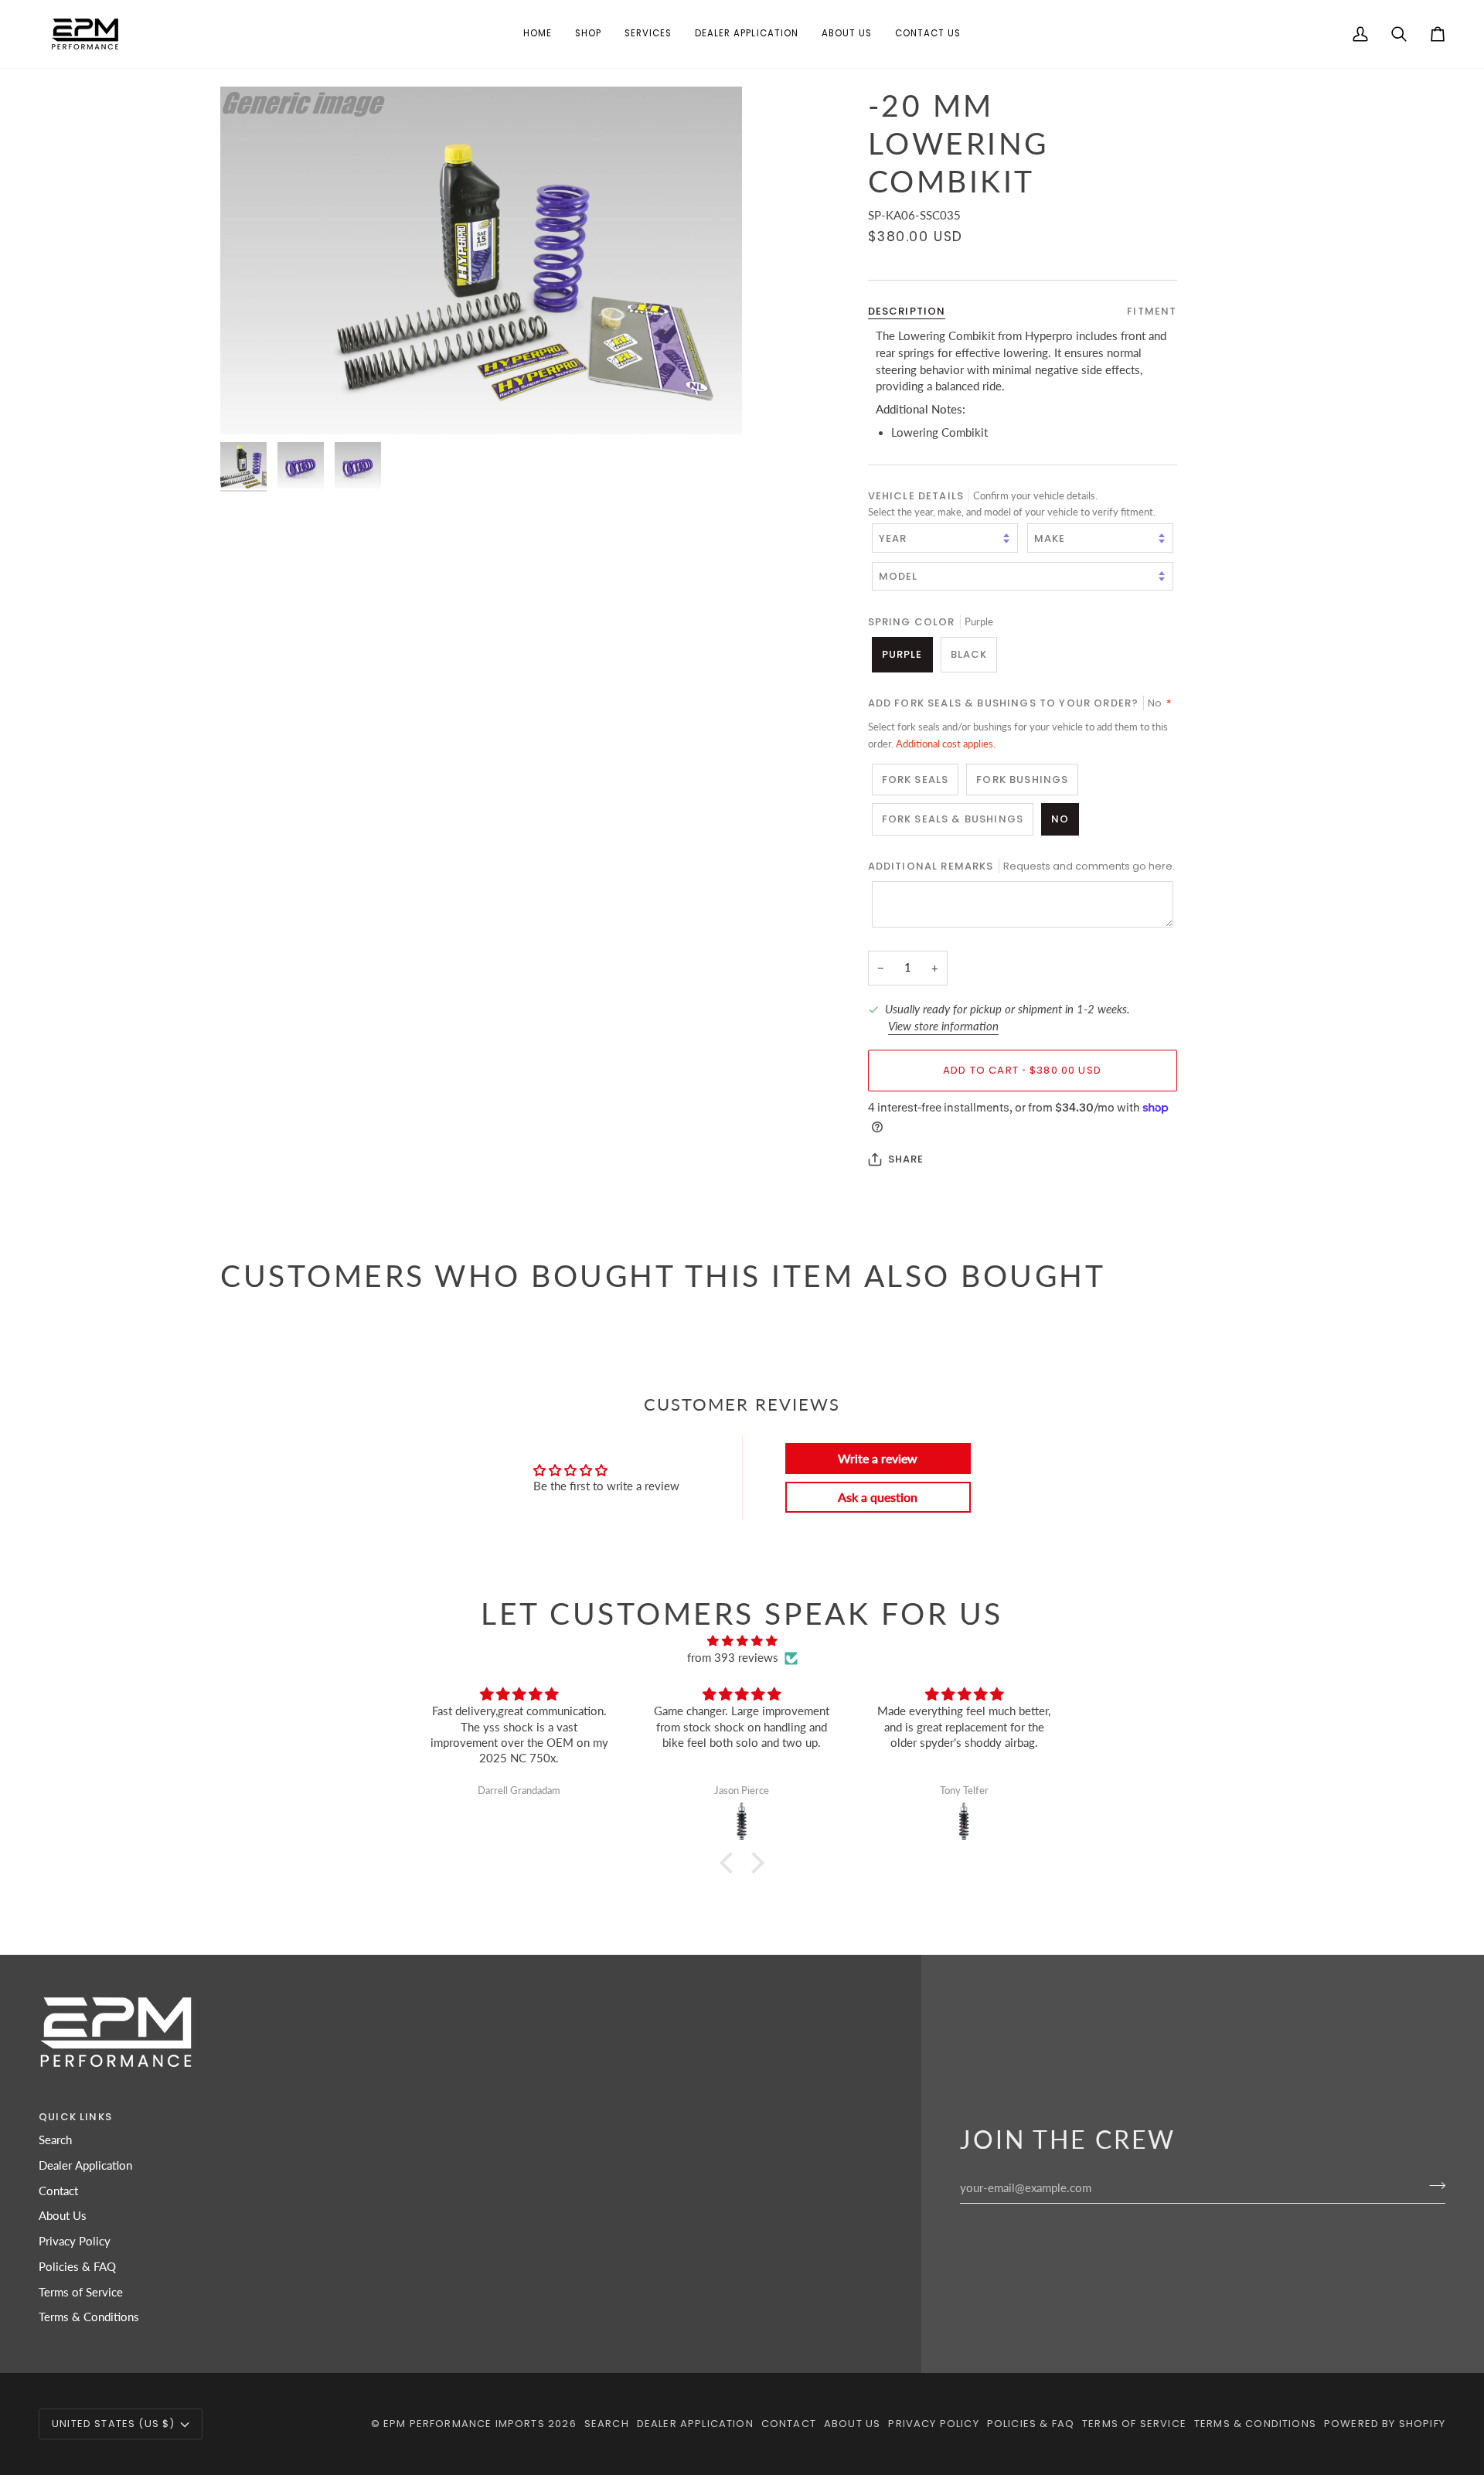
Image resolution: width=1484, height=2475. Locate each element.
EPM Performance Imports (464, 2424)
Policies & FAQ (77, 2267)
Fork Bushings (1022, 780)
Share (906, 1159)
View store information (943, 1025)
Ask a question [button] (878, 1497)
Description (907, 310)
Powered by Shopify (1385, 2424)
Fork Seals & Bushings (953, 819)
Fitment (1152, 310)
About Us (63, 2216)
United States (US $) (113, 2424)
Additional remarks (1021, 866)
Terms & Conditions (89, 2317)
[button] (588, 34)
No (1060, 819)
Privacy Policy (75, 2241)
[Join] (1433, 2186)
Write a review (878, 1458)
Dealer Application (85, 2165)
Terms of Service (81, 2292)
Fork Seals (916, 780)
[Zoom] (481, 260)
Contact (58, 2191)
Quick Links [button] (75, 2117)
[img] (742, 1641)
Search (55, 2140)
